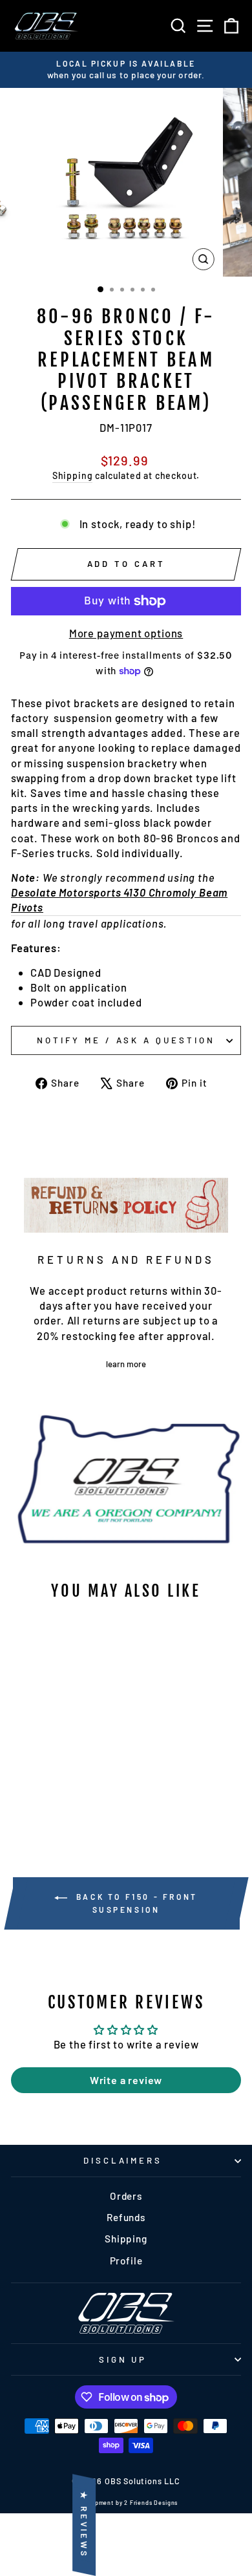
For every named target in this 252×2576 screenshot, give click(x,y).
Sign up (123, 2359)
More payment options (126, 633)
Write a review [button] (126, 2080)
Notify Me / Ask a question (126, 1040)
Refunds (126, 2217)
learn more (126, 1364)
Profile (126, 2261)
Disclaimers (123, 2160)
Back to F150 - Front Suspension (135, 1903)
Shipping (73, 475)
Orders (126, 2196)
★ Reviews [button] (84, 2525)
